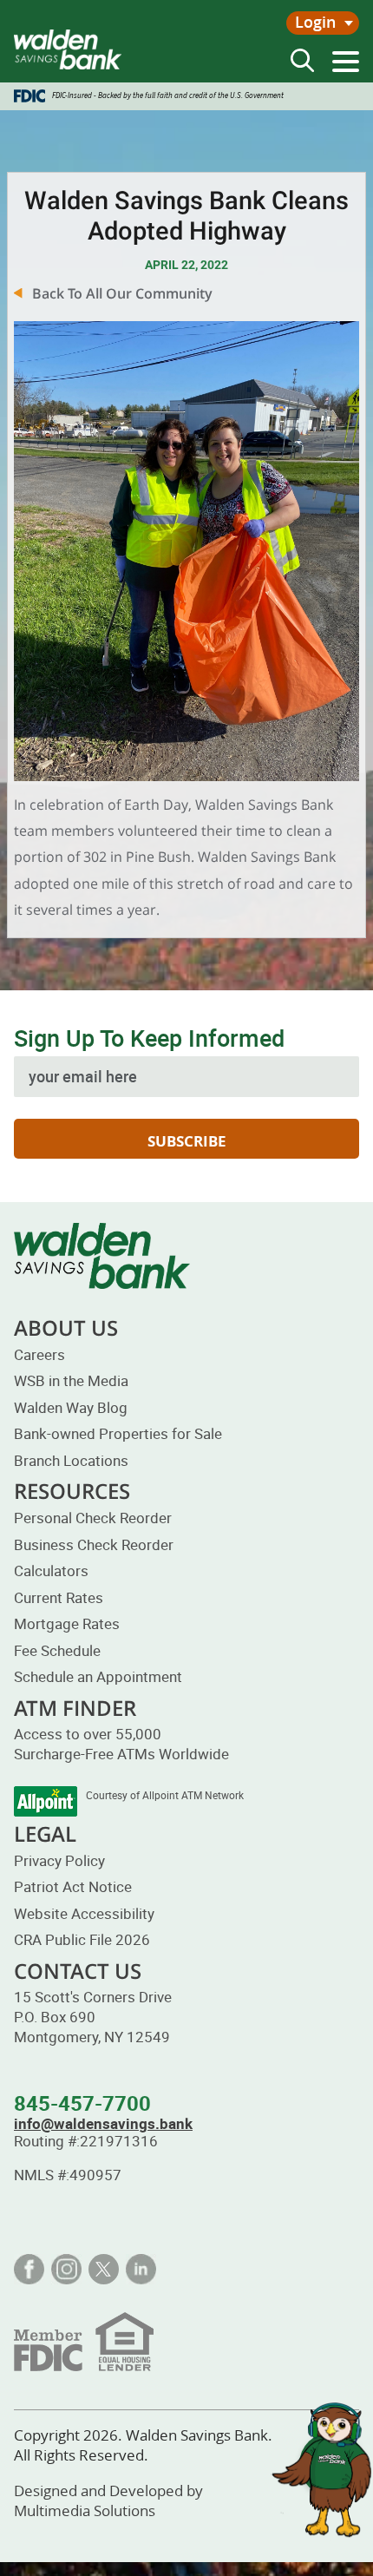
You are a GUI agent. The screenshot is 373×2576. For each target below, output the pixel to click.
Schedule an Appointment (98, 1676)
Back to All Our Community (122, 293)
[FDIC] (84, 2341)
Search (302, 60)
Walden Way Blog (71, 1407)
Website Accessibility (84, 1913)
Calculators (51, 1571)
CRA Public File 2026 (82, 1939)
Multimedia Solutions (85, 2510)
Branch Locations (71, 1460)
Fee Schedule (57, 1650)
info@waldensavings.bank (103, 2123)
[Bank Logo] (68, 49)
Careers (39, 1354)
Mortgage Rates (67, 1623)
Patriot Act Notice (73, 1886)
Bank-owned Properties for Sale (118, 1433)
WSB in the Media (71, 1380)
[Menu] (346, 62)
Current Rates (59, 1597)
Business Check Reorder (94, 1544)
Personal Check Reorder (93, 1518)
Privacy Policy (59, 1860)
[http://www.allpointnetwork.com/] (46, 1801)
